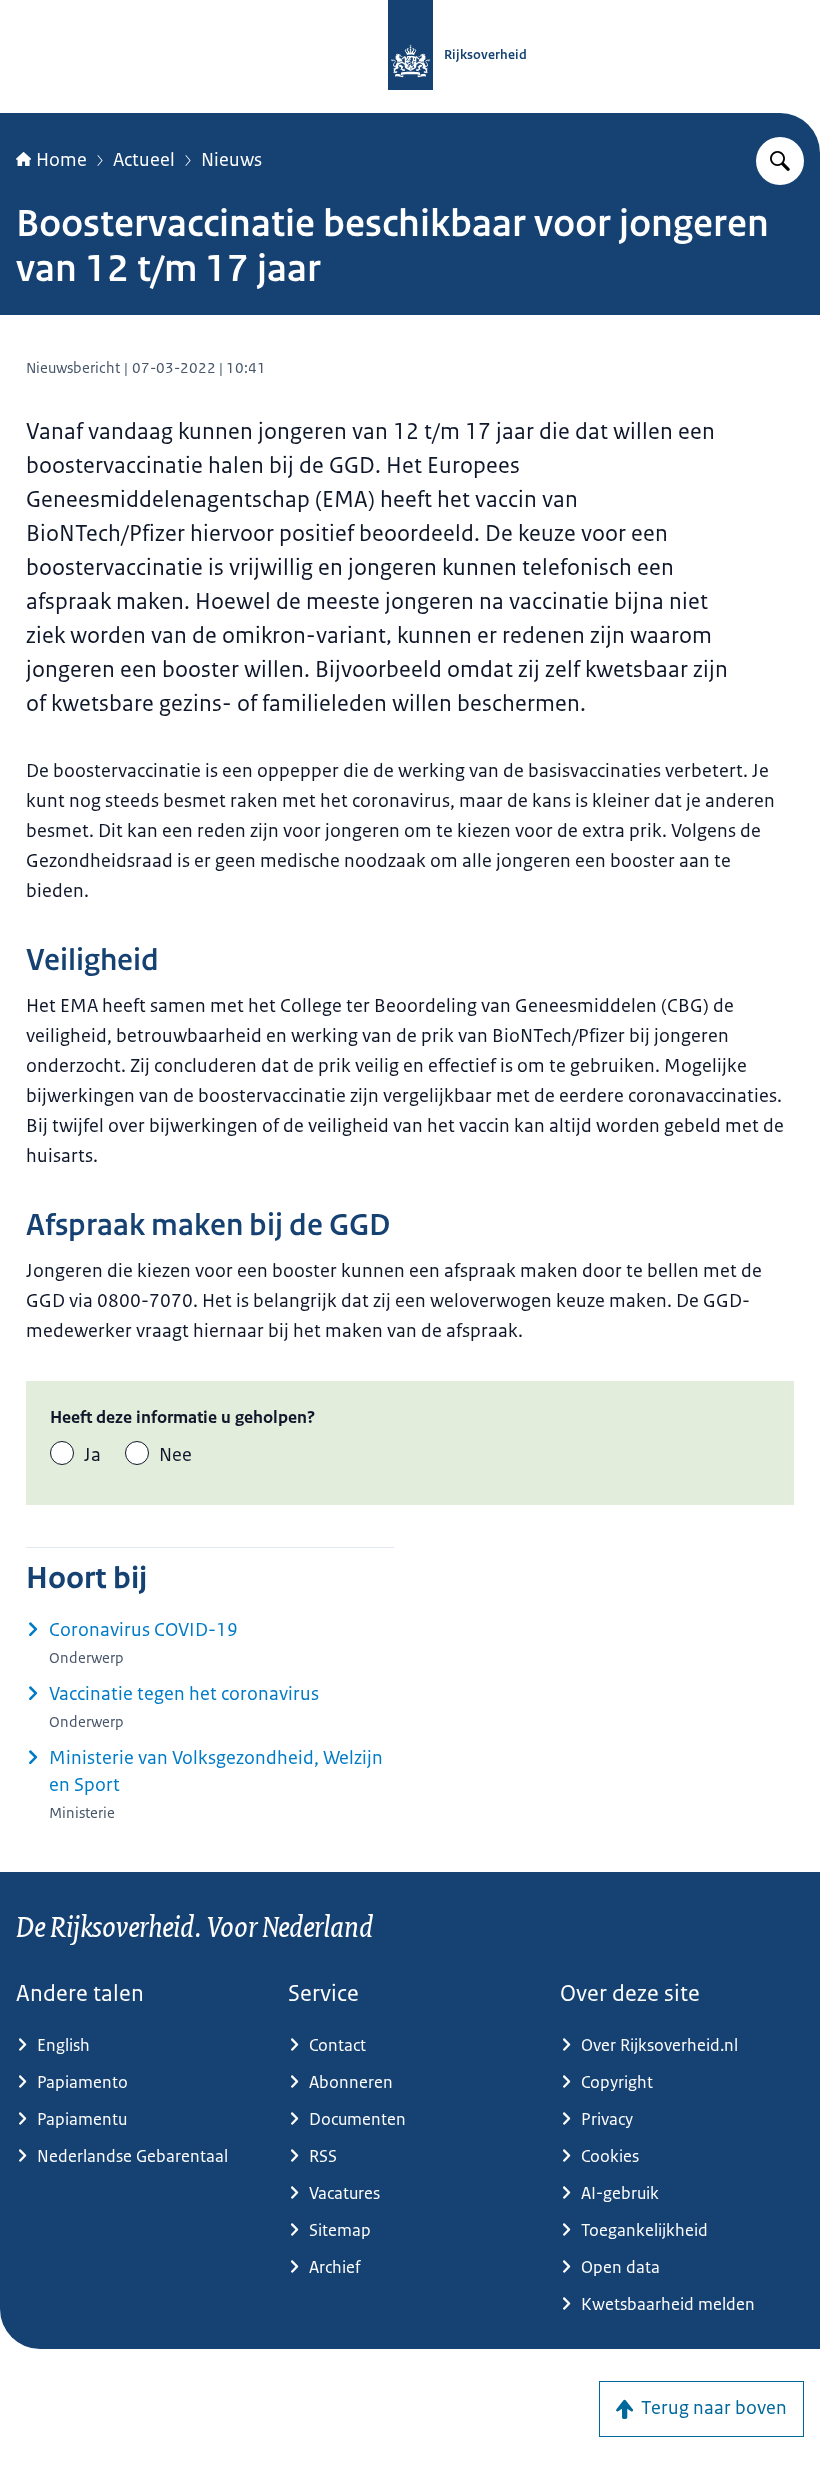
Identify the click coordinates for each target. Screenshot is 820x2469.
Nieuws (231, 160)
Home (61, 160)
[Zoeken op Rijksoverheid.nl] (780, 161)
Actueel (144, 160)
